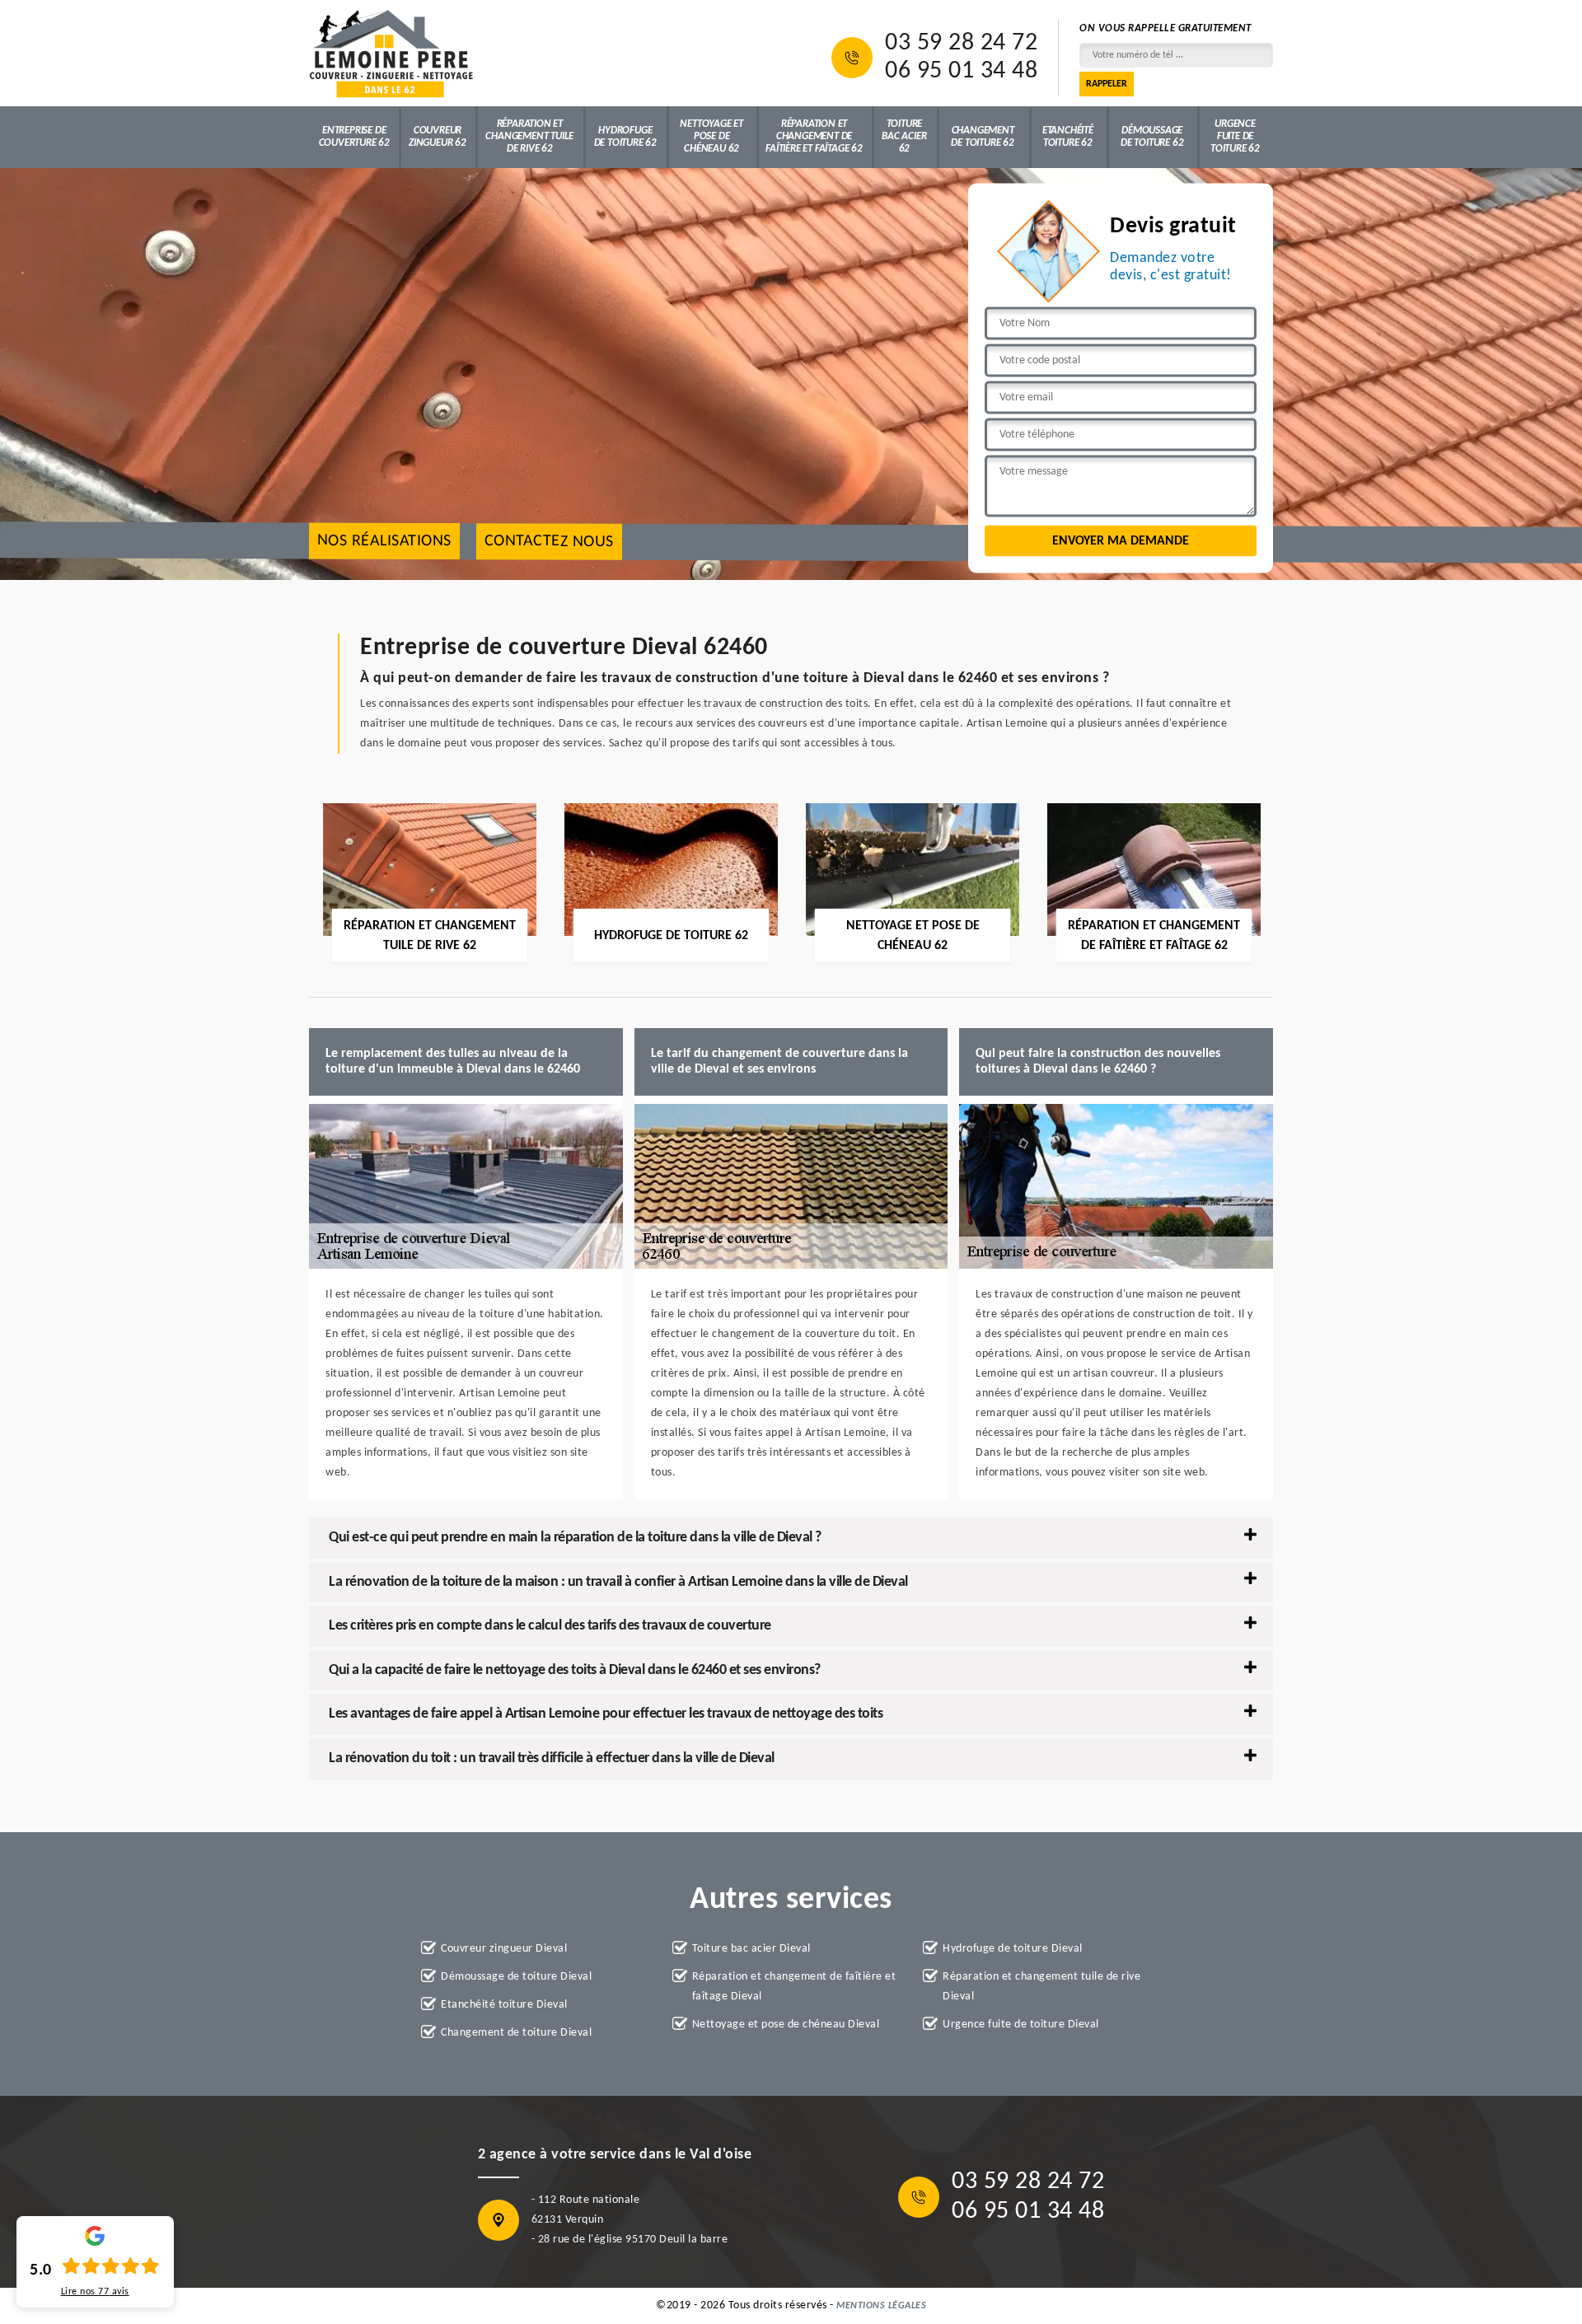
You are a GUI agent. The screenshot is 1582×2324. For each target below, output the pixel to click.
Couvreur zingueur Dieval (504, 1949)
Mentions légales (881, 2306)
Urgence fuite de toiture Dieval (1021, 2025)
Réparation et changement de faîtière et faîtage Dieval (794, 1987)
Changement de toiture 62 (982, 137)
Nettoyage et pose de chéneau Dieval (786, 2025)
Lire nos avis (95, 2292)
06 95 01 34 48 (961, 72)
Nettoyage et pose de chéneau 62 (711, 136)
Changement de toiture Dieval (516, 2033)
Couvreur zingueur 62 (438, 137)
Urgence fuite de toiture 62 (1235, 136)
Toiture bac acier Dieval (751, 1949)
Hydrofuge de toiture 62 (625, 137)
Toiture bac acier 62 (904, 136)
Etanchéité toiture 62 (1068, 137)
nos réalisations (384, 542)
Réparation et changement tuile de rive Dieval (1041, 1987)
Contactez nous (549, 542)
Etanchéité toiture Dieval (504, 2005)
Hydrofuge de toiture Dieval (1013, 1949)
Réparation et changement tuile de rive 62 (529, 136)
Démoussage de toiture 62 (1152, 137)
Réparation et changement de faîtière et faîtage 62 (814, 136)
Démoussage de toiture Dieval (516, 1977)
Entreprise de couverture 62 (354, 137)
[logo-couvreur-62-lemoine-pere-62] (391, 53)
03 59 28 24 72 (961, 44)
